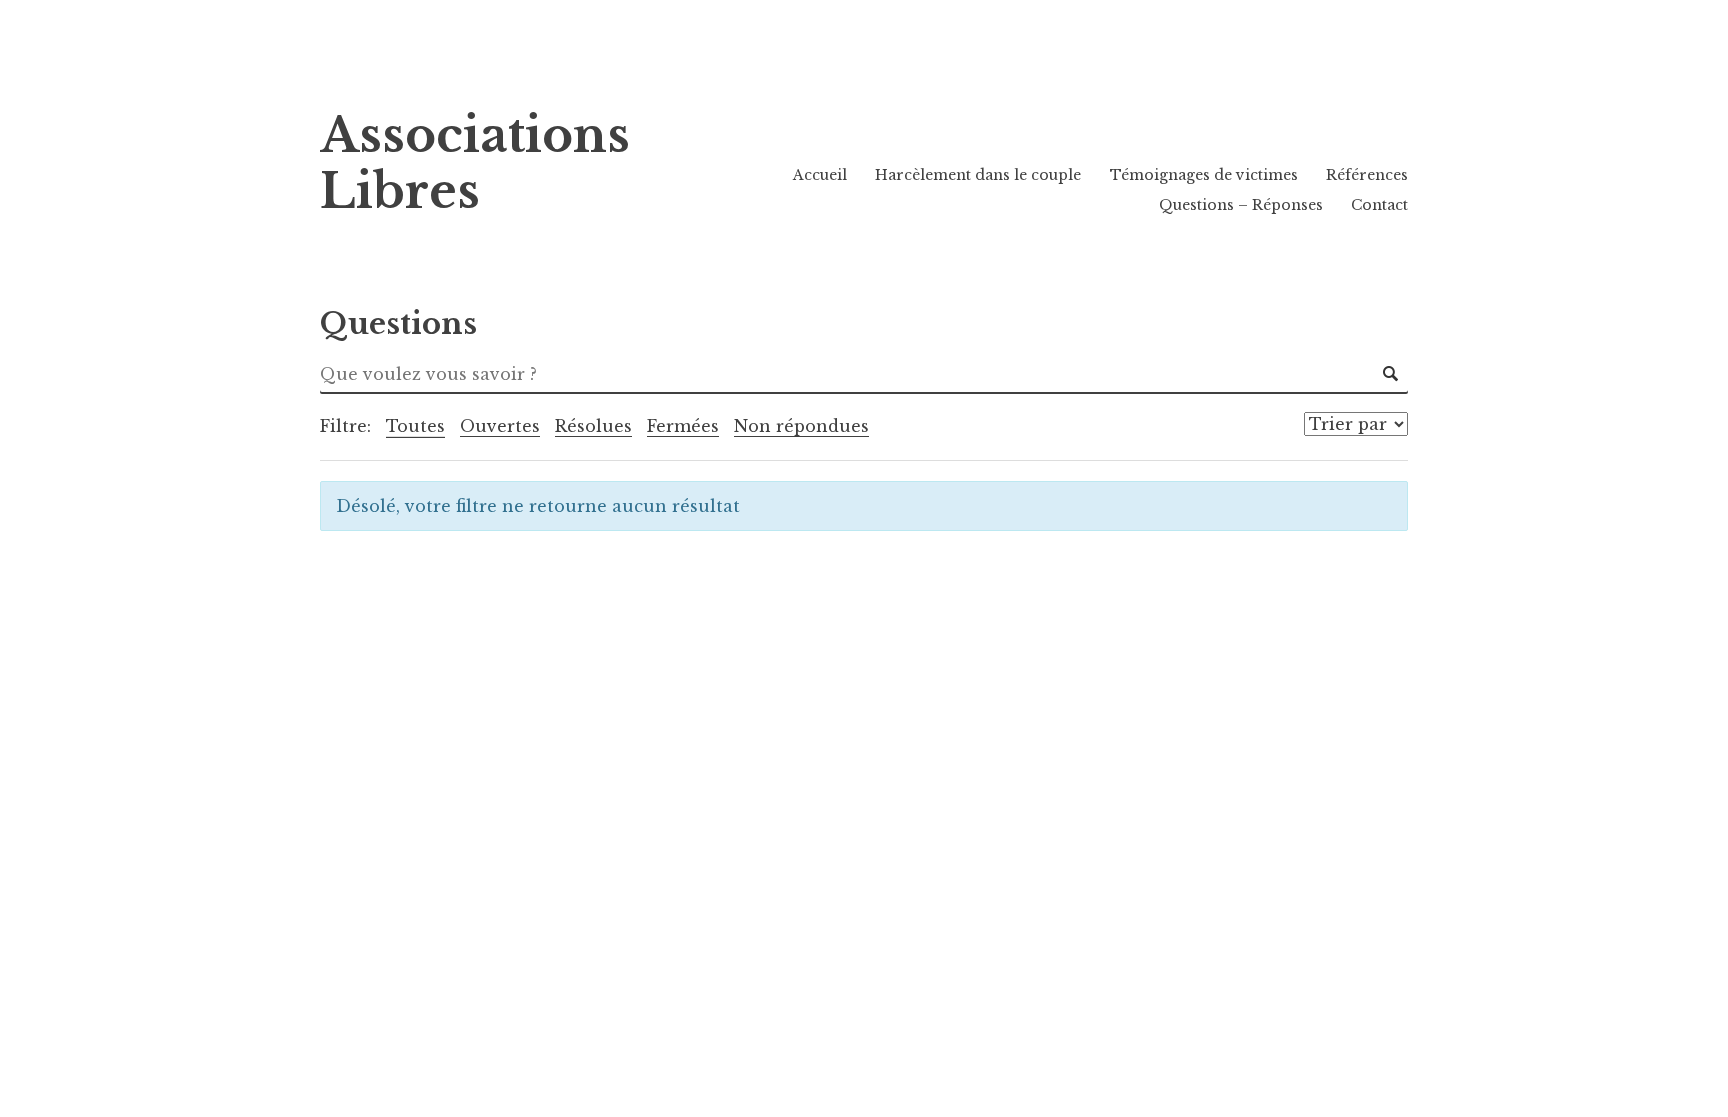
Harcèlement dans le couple (978, 175)
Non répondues (801, 426)
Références (1367, 175)
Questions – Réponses (1241, 205)
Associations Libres (475, 163)
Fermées (683, 426)
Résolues (593, 426)
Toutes (415, 426)
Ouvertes (500, 426)
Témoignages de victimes (1204, 175)
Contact (1379, 205)
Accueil (820, 175)
